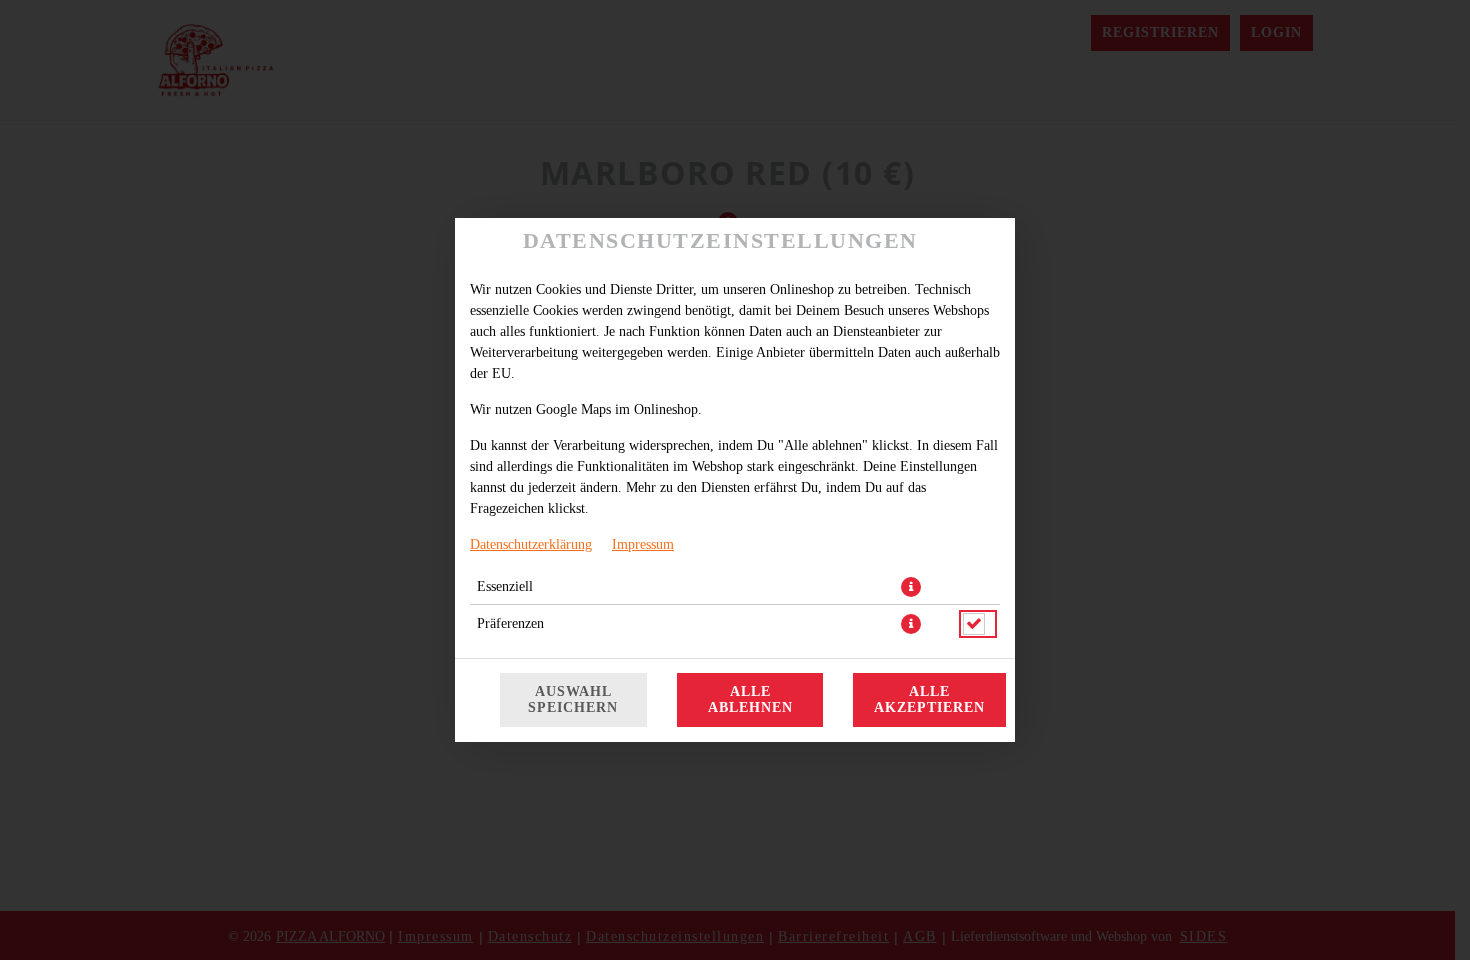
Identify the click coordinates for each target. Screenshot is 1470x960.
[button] (911, 587)
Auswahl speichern (573, 699)
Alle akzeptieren (929, 699)
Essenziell (505, 586)
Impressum (643, 544)
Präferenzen (510, 623)
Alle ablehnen (750, 699)
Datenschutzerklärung (531, 544)
